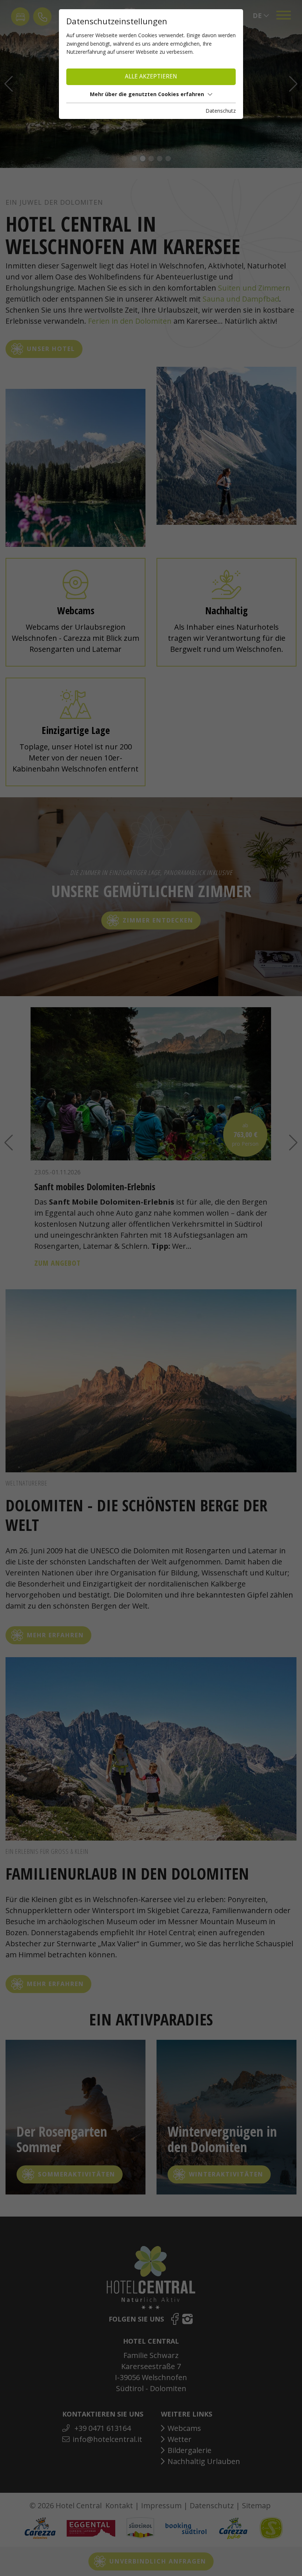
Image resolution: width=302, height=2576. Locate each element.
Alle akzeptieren (151, 76)
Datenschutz (221, 111)
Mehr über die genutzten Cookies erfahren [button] (147, 94)
